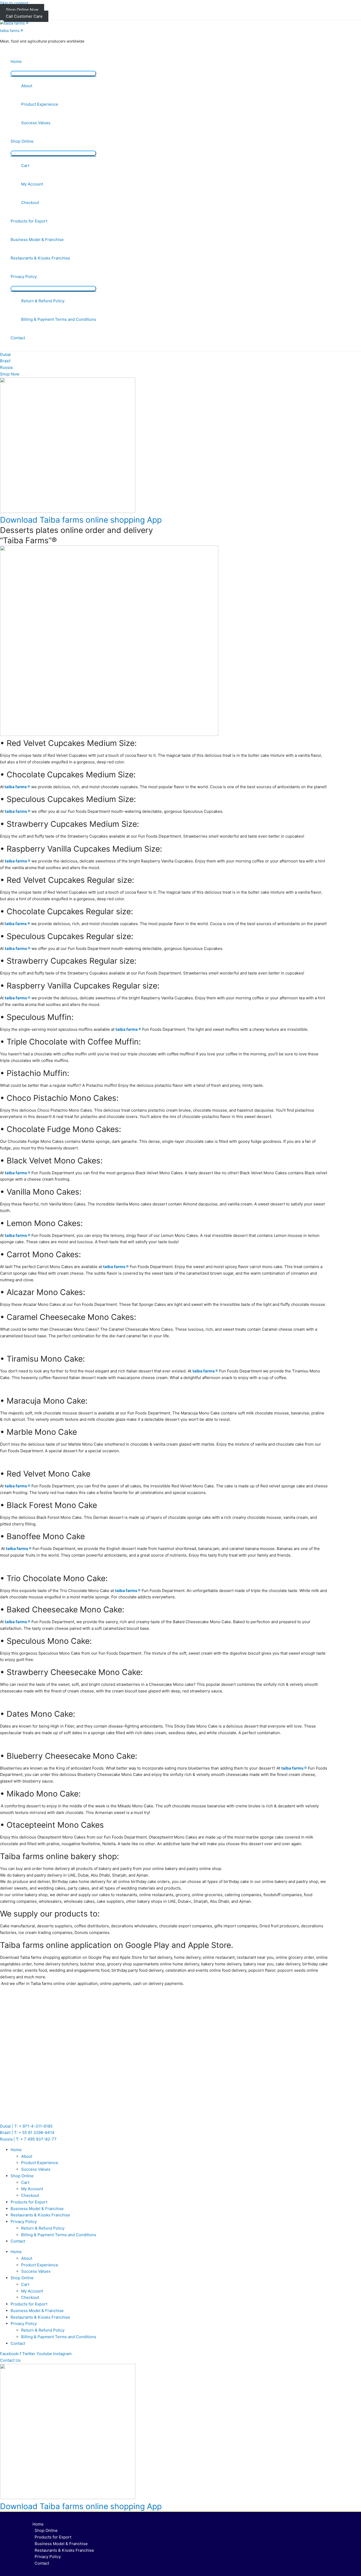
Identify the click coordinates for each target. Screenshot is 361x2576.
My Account (32, 184)
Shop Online (22, 141)
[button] (10, 2360)
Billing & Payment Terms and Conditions (59, 319)
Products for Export (29, 221)
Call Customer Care (24, 16)
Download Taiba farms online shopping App (81, 520)
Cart (25, 166)
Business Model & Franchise (37, 240)
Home (16, 61)
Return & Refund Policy (43, 301)
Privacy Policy (24, 277)
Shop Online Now (22, 10)
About (27, 86)
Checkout (30, 203)
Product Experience (40, 104)
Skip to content (14, 3)
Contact (18, 338)
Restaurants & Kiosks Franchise (40, 258)
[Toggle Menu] (53, 73)
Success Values (36, 123)
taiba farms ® (11, 31)
